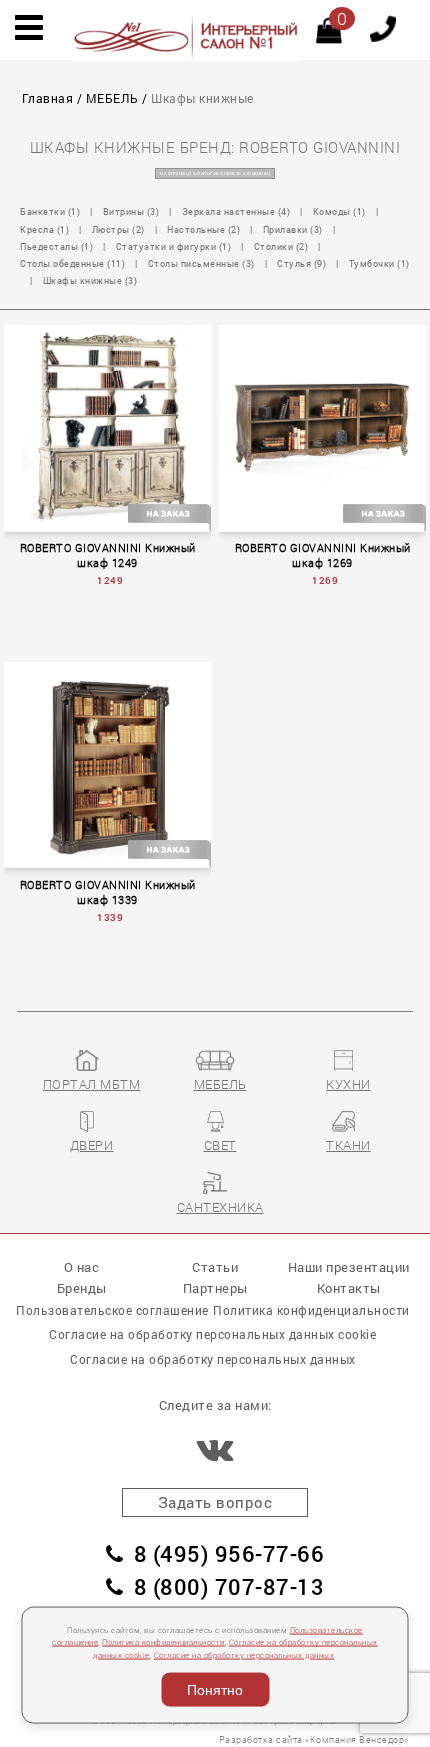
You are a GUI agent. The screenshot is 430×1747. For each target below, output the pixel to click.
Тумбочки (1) (379, 263)
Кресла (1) (44, 229)
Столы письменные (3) (201, 263)
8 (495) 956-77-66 (229, 1553)
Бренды (82, 1287)
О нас (82, 1266)
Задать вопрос (215, 1502)
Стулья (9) (301, 263)
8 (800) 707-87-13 (229, 1586)
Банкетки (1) (50, 211)
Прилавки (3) (293, 229)
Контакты (349, 1287)
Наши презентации (349, 1266)
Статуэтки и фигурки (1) (174, 246)
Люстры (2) (118, 229)
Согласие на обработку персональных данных (244, 1654)
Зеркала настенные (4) (236, 211)
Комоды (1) (339, 211)
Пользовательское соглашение (112, 1310)
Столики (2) (281, 246)
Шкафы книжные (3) (90, 280)
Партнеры (215, 1287)
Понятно (215, 1690)
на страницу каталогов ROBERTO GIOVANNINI (215, 173)
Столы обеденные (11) (72, 263)
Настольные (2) (203, 229)
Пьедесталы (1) (56, 246)
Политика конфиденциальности (163, 1642)
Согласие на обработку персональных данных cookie (212, 1334)
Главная (48, 98)
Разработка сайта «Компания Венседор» (314, 1739)
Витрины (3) (131, 211)
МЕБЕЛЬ (112, 98)
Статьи (215, 1266)
